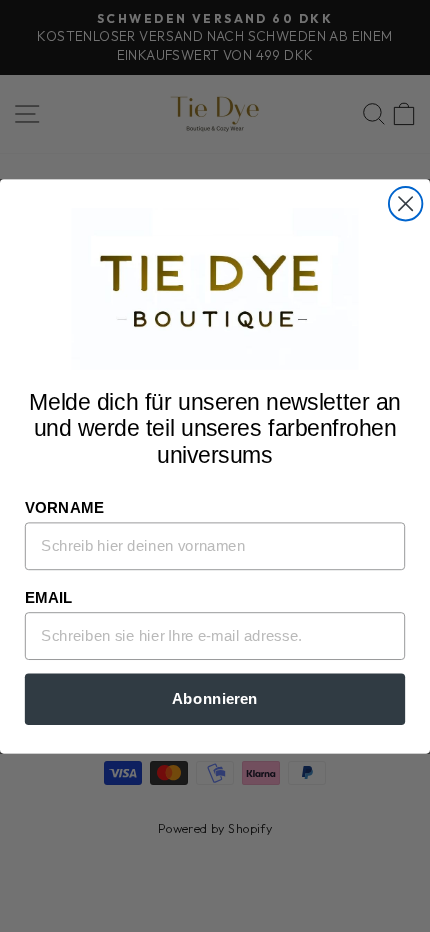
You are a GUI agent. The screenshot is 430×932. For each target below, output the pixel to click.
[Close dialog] (405, 203)
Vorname (64, 507)
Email (49, 597)
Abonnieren (215, 698)
